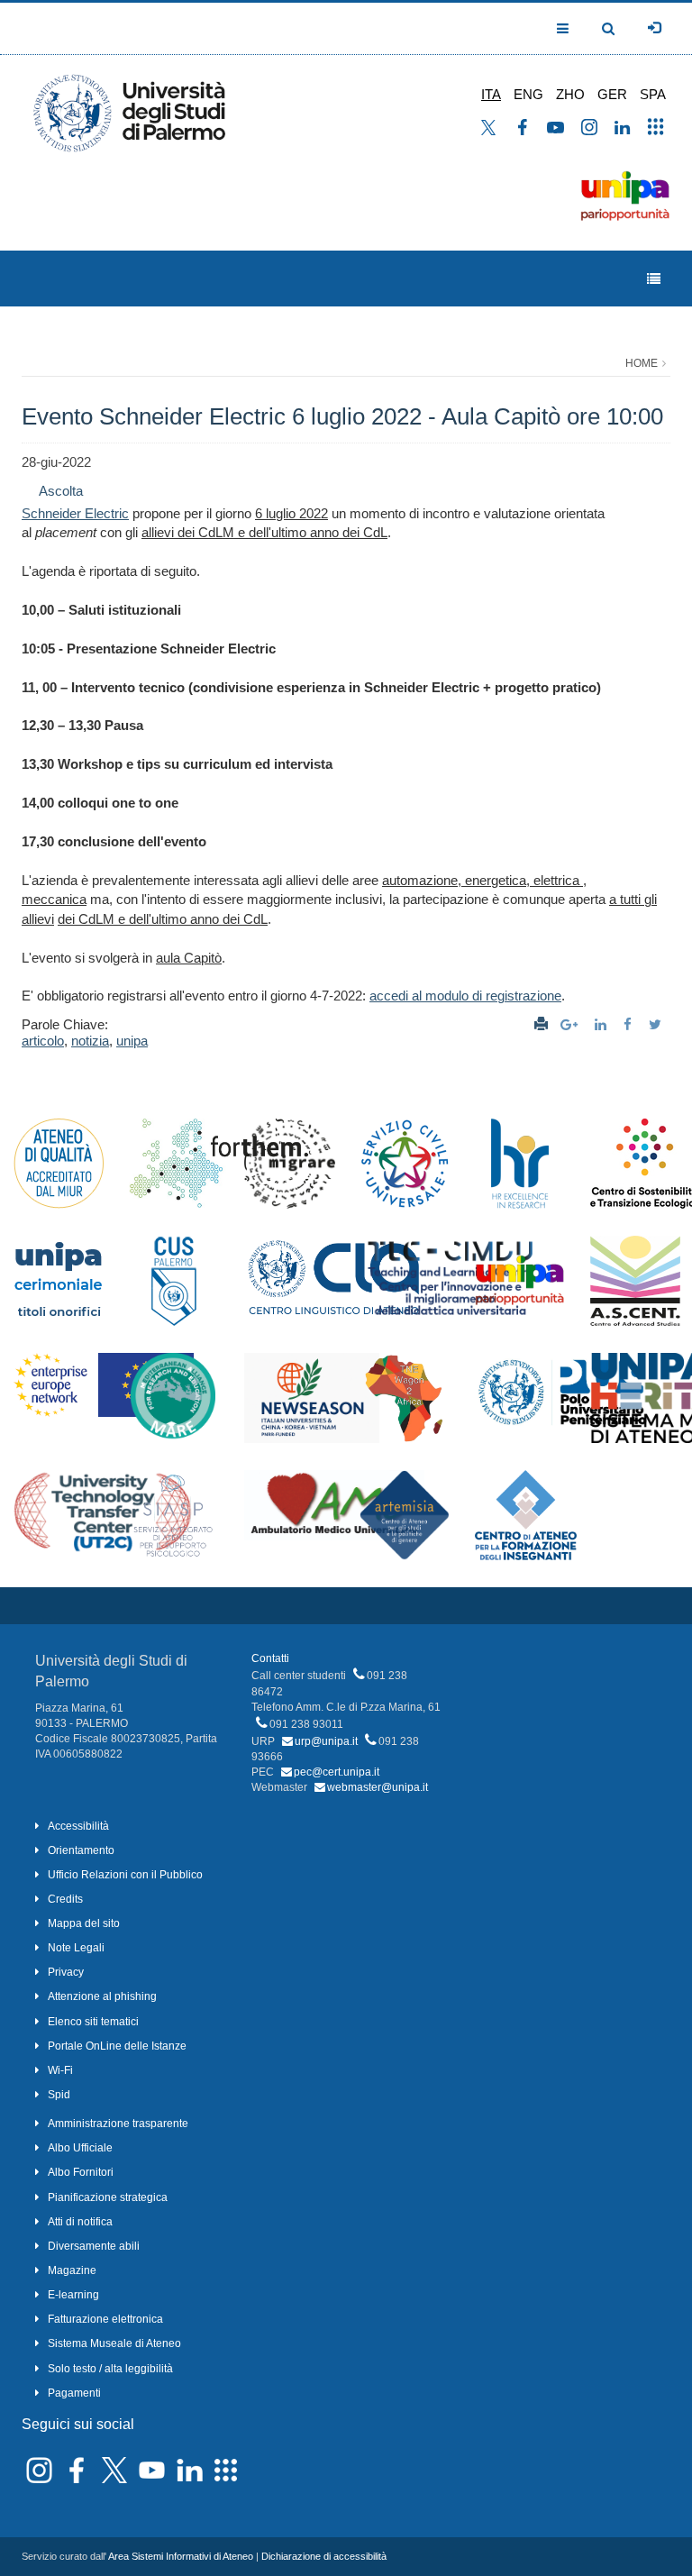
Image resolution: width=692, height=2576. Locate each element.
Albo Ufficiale (80, 2148)
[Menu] (654, 279)
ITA (491, 94)
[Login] (654, 28)
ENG (528, 94)
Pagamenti (74, 2393)
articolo (43, 1041)
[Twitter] (657, 1024)
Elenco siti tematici (93, 2022)
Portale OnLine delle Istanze (117, 2046)
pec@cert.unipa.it (337, 1772)
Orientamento (81, 1850)
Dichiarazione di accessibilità (324, 2556)
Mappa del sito (84, 1923)
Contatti (270, 1658)
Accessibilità (78, 1826)
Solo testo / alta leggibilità (110, 2369)
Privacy (66, 1972)
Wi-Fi (60, 2070)
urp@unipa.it (326, 1741)
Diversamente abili (94, 2246)
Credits (65, 1899)
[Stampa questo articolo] (541, 1024)
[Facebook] (630, 1024)
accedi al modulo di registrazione (465, 996)
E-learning (73, 2295)
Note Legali (76, 1948)
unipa (132, 1041)
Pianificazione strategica (108, 2197)
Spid (59, 2095)
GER (612, 94)
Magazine (72, 2270)
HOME (642, 363)
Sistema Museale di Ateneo (114, 2343)
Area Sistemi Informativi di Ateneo (181, 2556)
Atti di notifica (80, 2222)
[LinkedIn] (603, 1024)
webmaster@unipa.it (378, 1787)
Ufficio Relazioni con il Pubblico (125, 1875)
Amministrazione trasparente (118, 2124)
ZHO (570, 94)
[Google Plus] (571, 1024)
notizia (90, 1041)
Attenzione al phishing (102, 1996)
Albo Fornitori (81, 2172)
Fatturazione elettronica (105, 2319)
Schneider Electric (75, 513)
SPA (653, 94)
